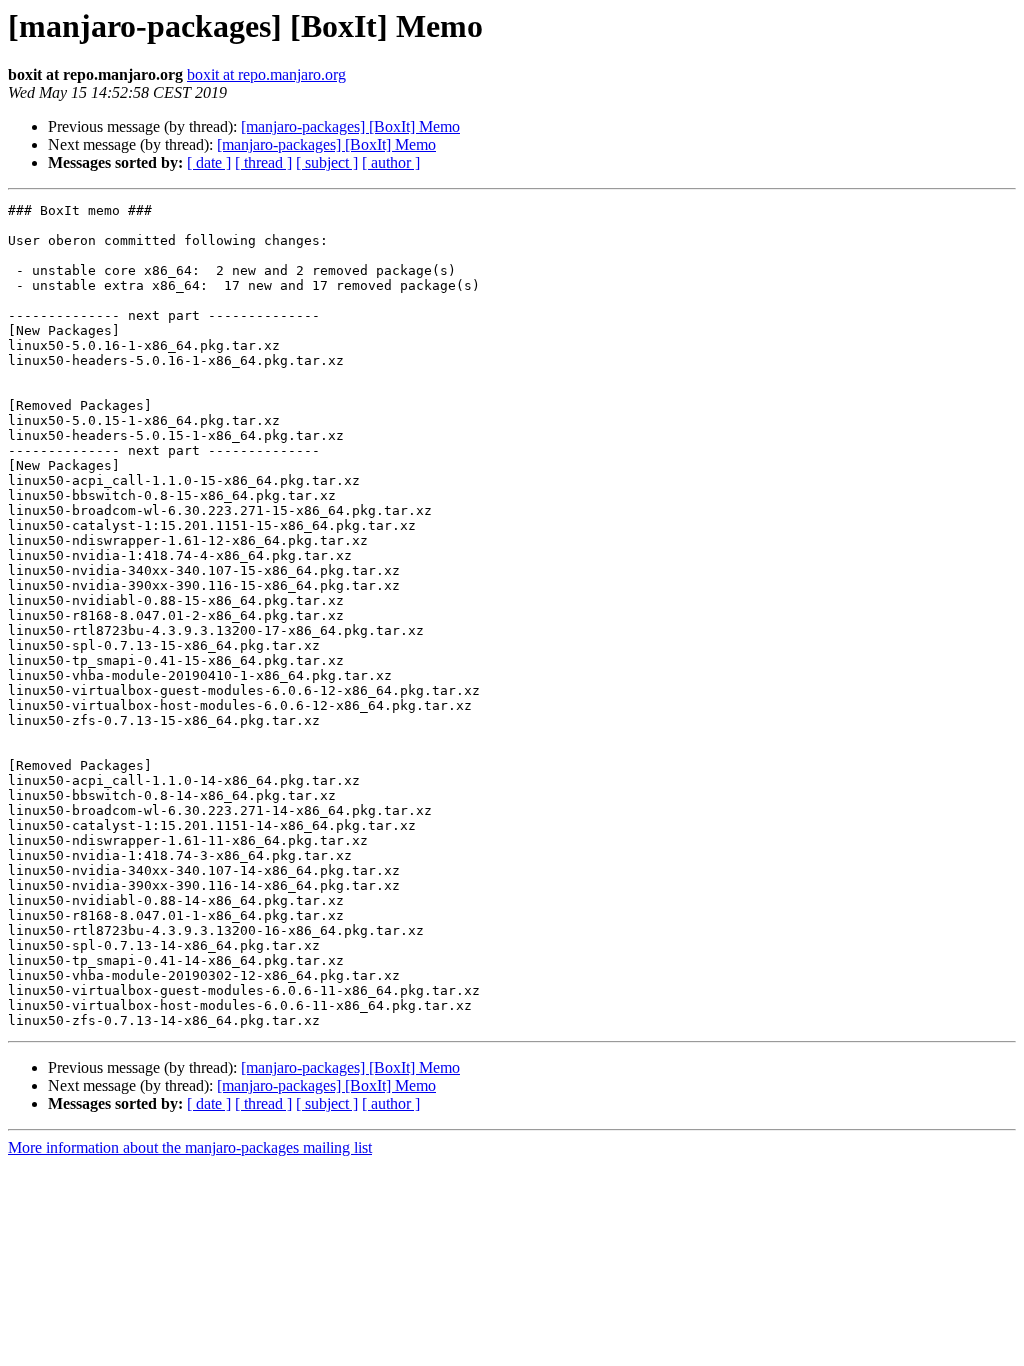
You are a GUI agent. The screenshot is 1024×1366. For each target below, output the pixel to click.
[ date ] (209, 162)
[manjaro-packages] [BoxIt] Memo (350, 126)
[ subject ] (327, 162)
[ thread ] (263, 162)
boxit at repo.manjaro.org (266, 74)
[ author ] (391, 162)
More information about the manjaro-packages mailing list (190, 1147)
